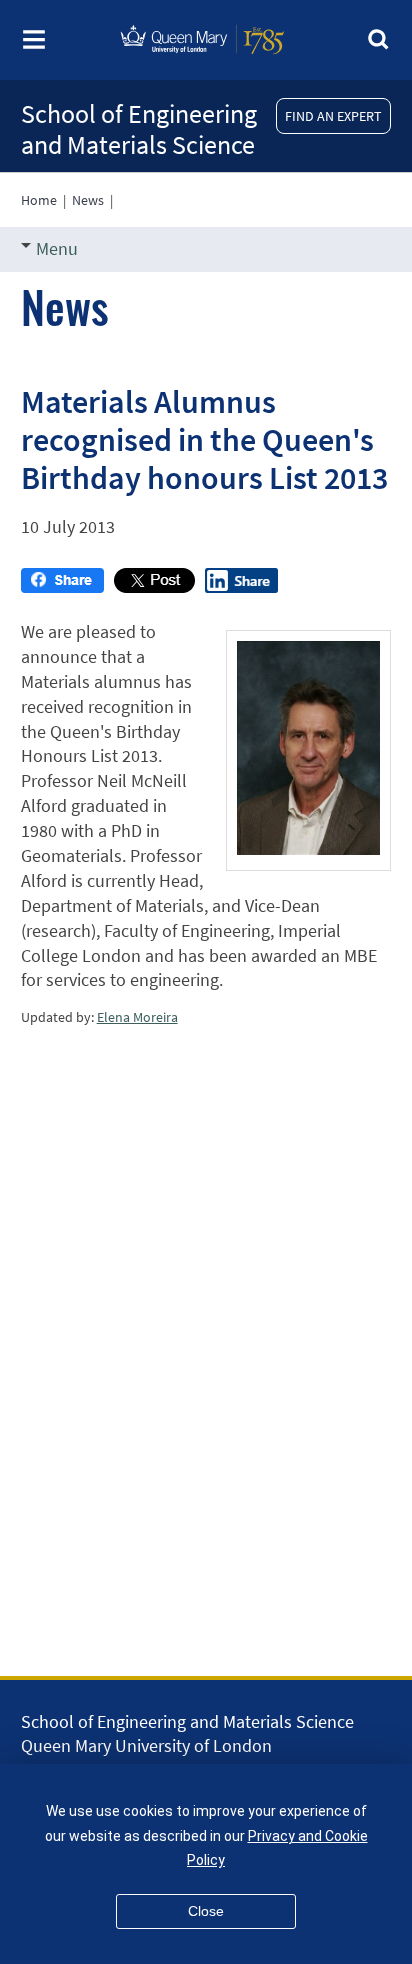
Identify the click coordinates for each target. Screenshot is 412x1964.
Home (39, 200)
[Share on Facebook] (62, 586)
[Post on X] (154, 586)
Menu (57, 248)
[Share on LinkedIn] (241, 586)
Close (206, 1911)
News (88, 200)
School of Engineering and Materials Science (139, 129)
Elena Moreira (137, 1017)
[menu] (34, 45)
